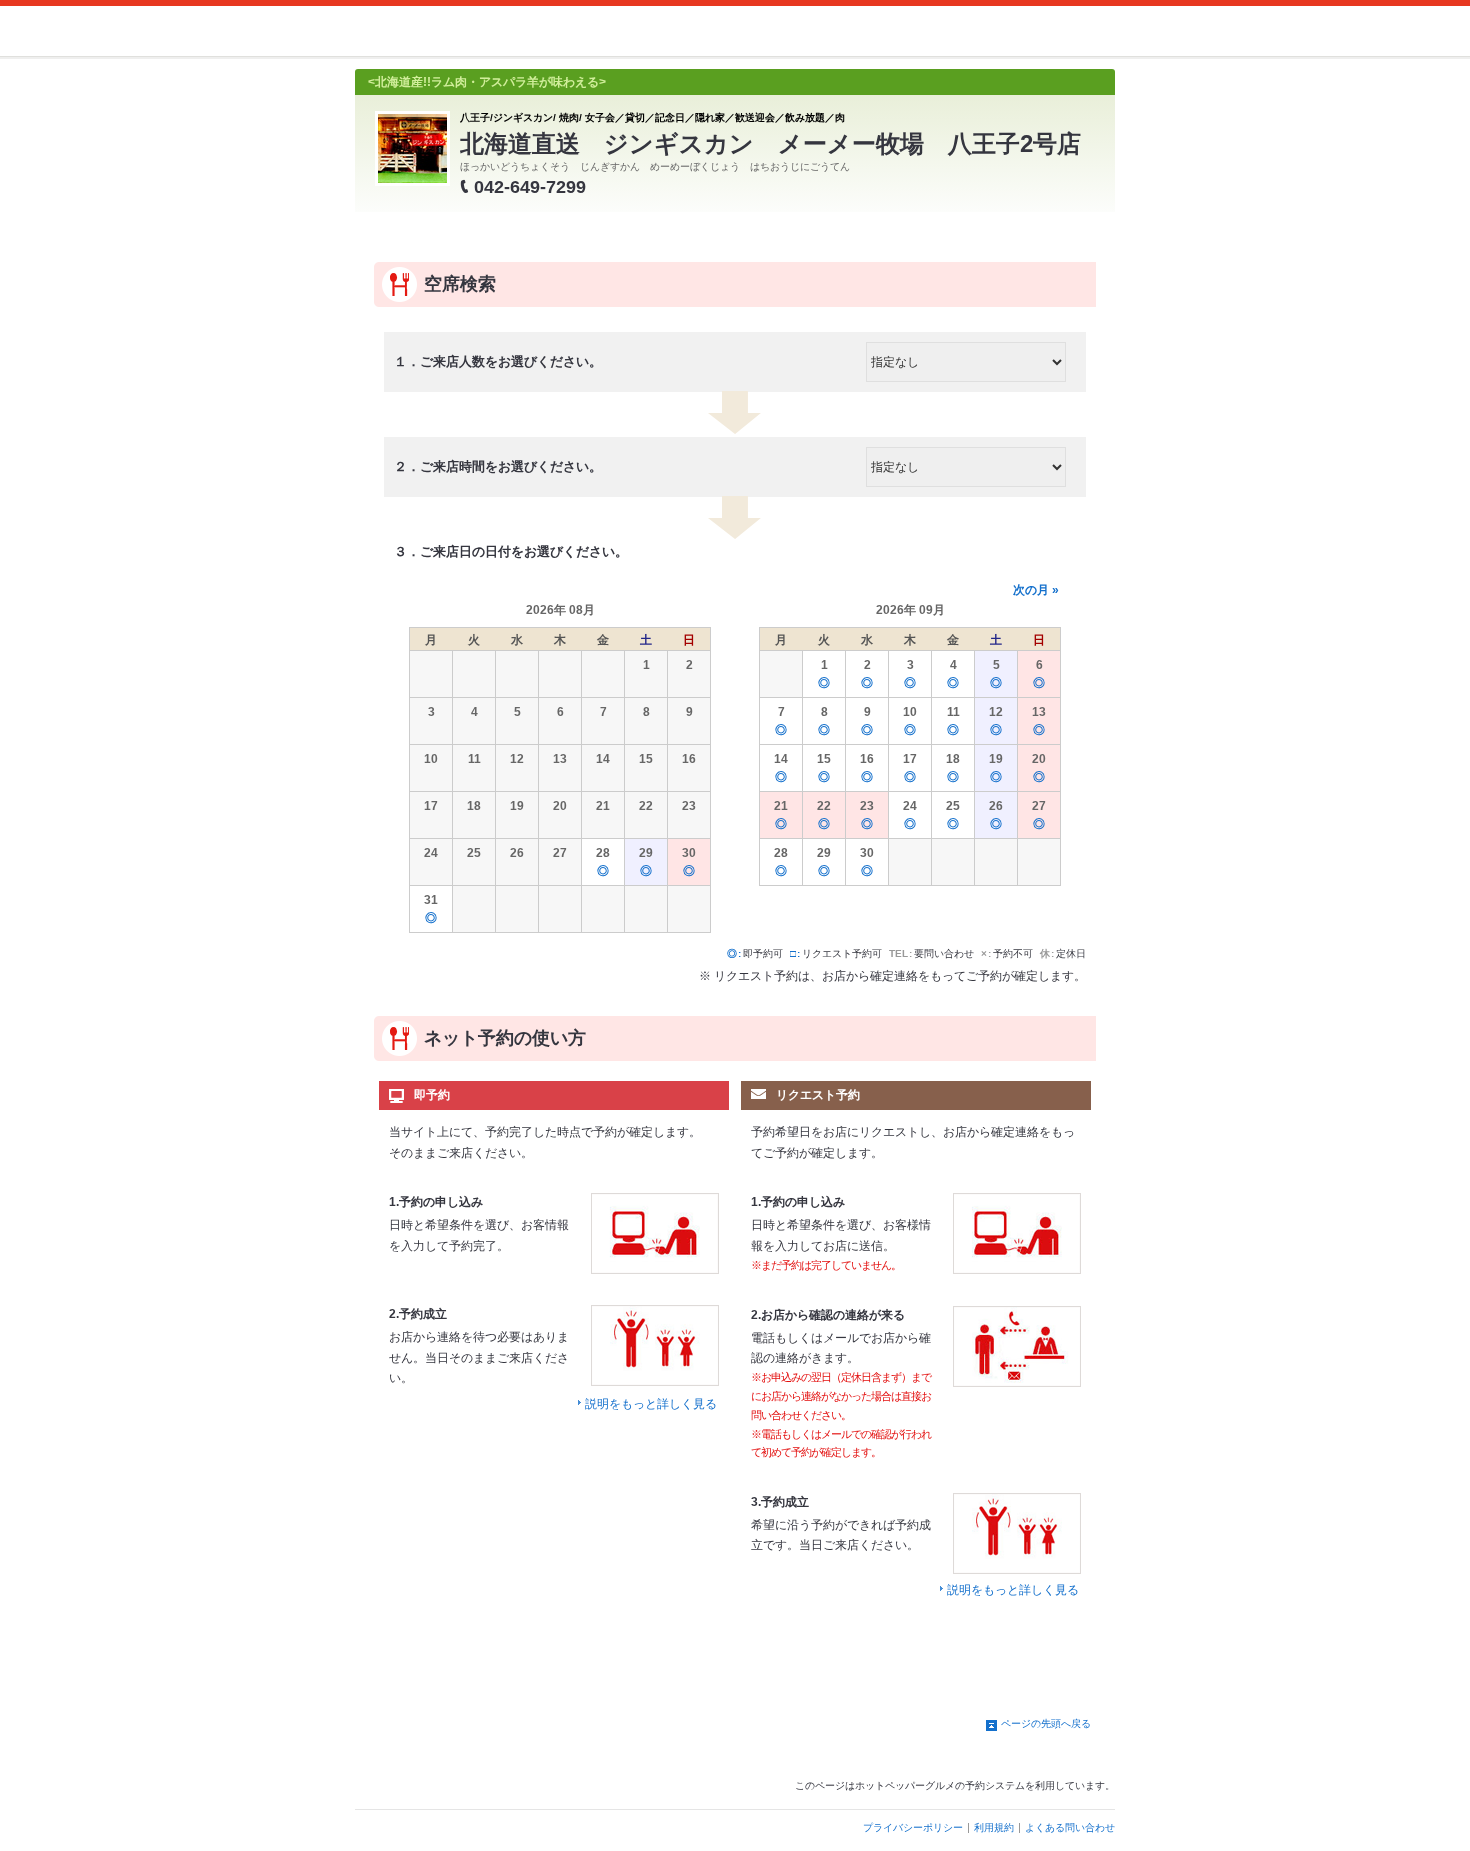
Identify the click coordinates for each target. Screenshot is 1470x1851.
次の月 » (1036, 590)
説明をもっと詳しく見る (651, 1404)
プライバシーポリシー (913, 1827)
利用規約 (994, 1827)
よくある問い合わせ (1070, 1827)
